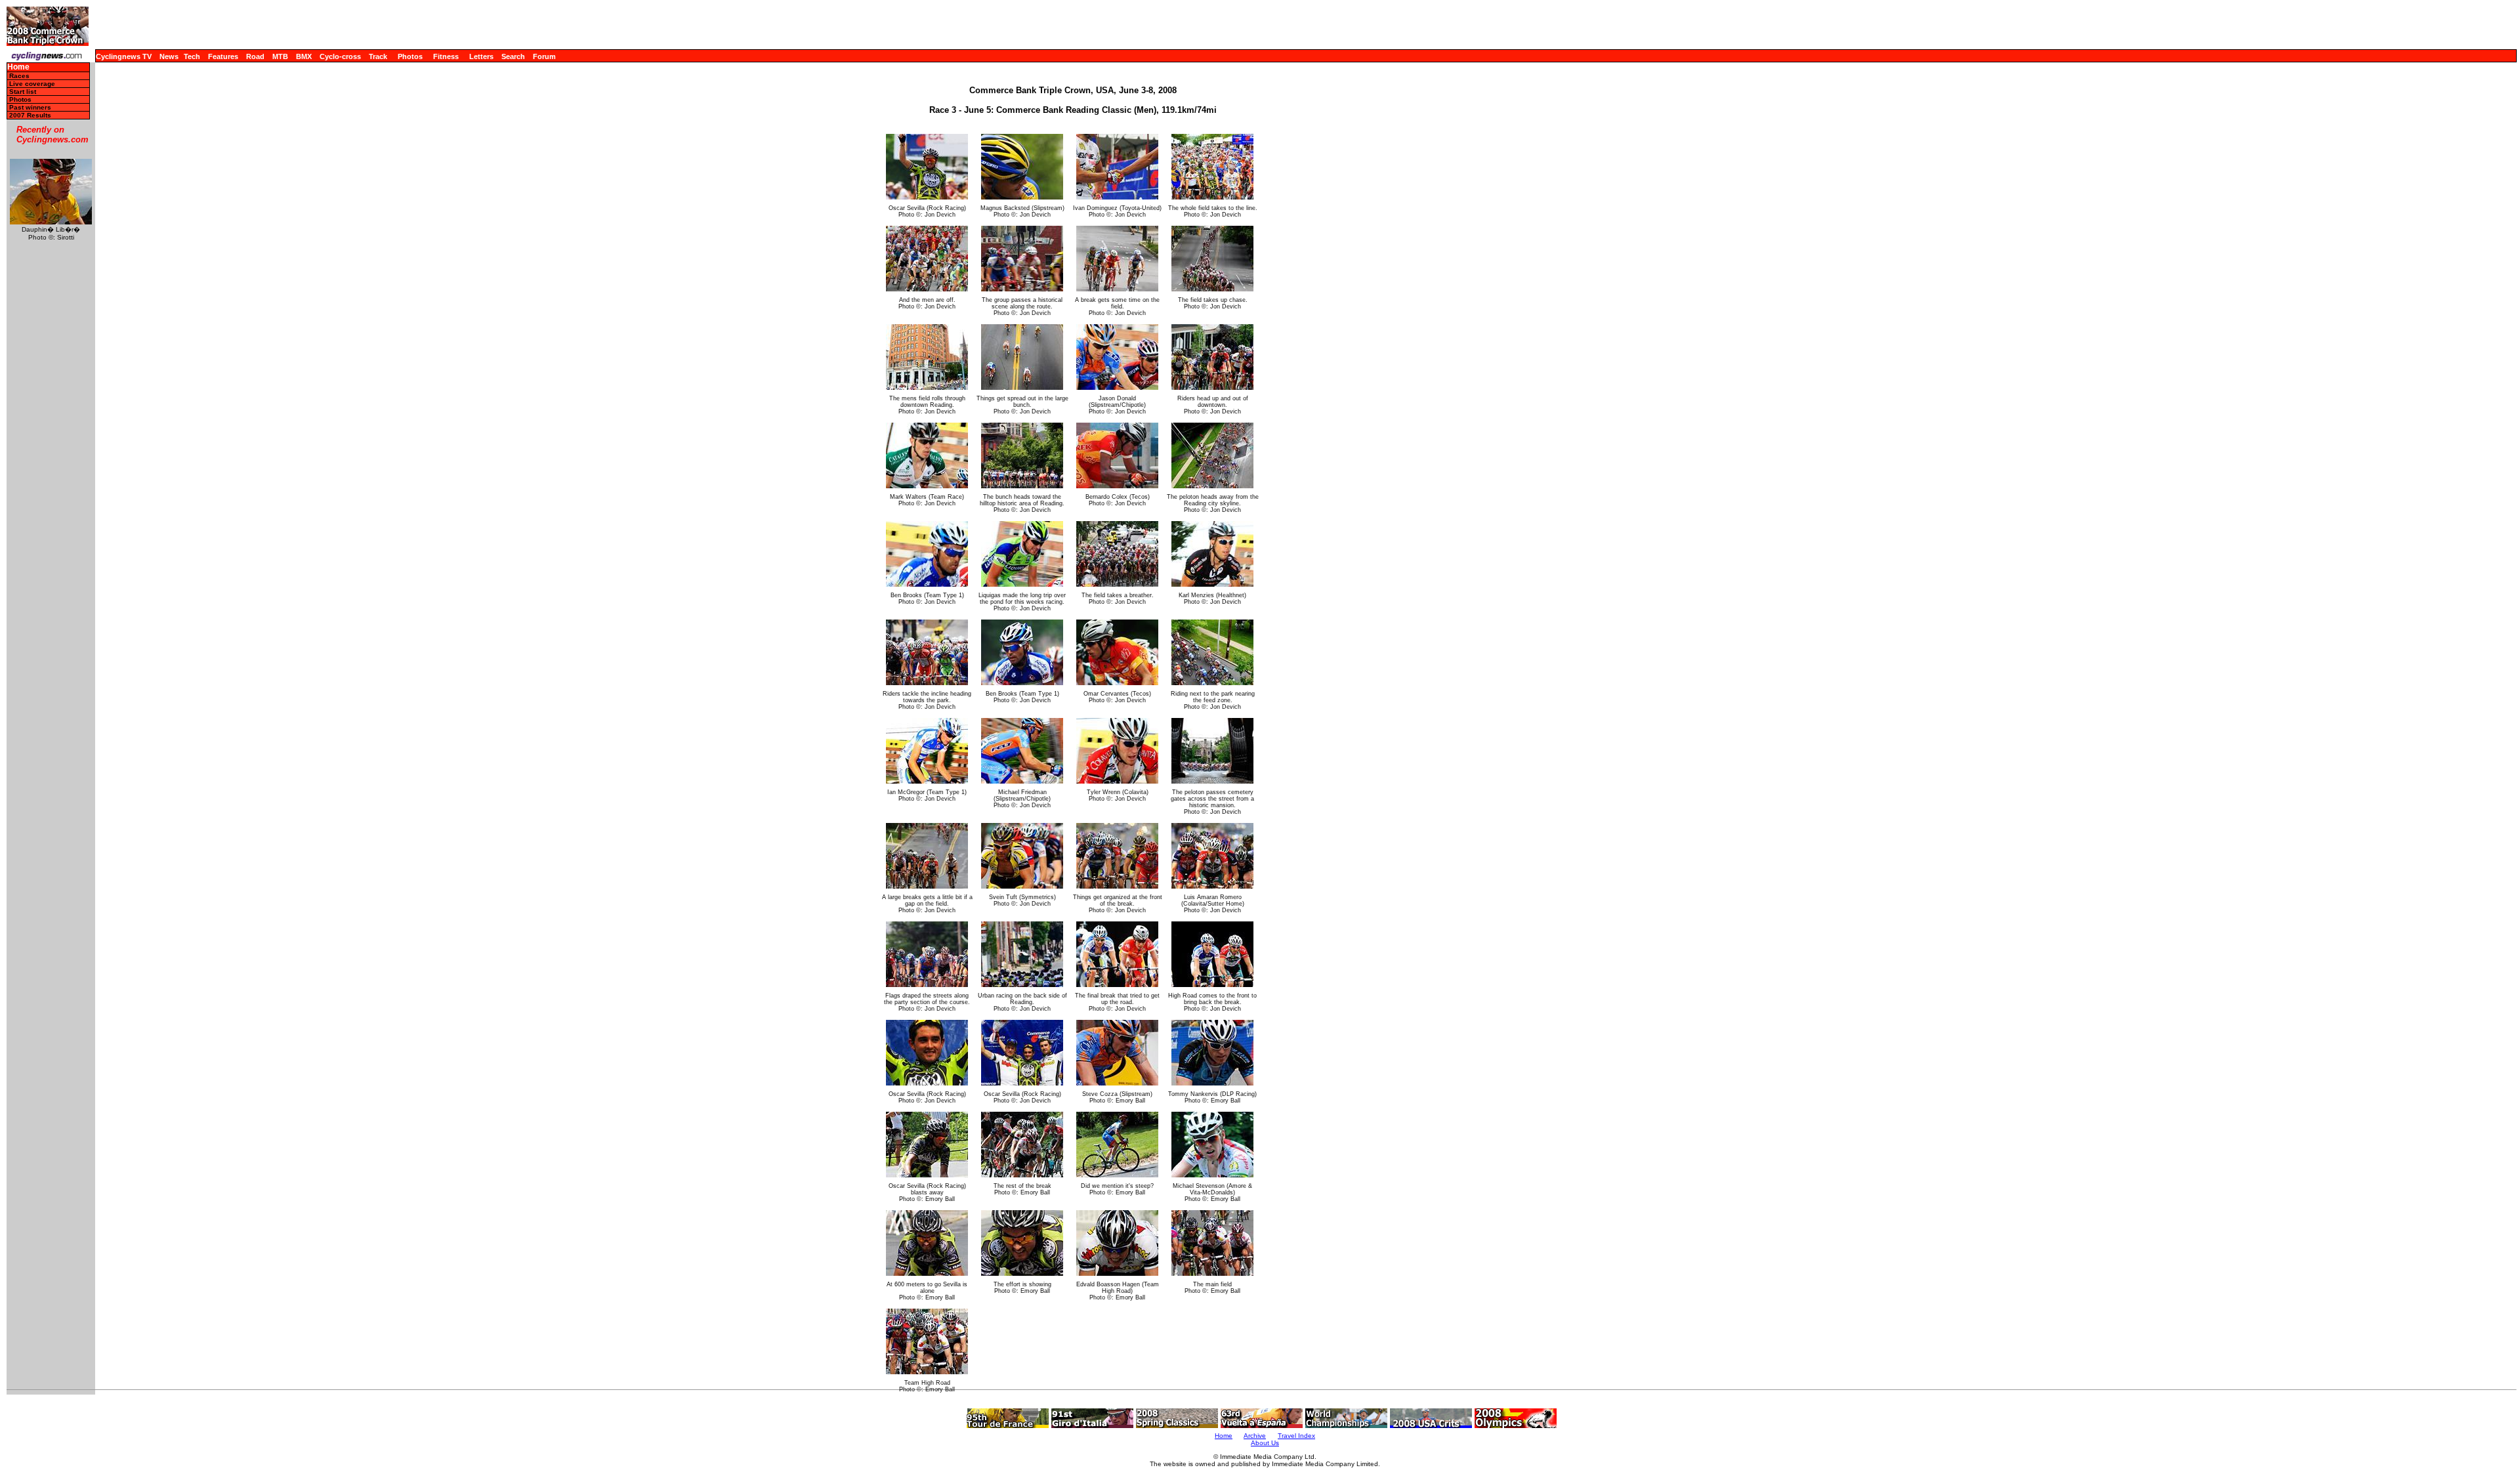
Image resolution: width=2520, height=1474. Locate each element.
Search (513, 56)
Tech (192, 56)
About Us (1265, 1443)
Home (18, 67)
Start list (23, 92)
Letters (481, 56)
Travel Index (1296, 1436)
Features (223, 56)
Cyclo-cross (340, 56)
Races (19, 76)
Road (255, 56)
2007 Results (30, 115)
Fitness (446, 56)
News (169, 56)
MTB (280, 56)
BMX (304, 56)
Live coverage (32, 84)
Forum (544, 56)
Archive (1255, 1436)
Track (378, 56)
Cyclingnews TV (124, 56)
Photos (410, 56)
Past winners (30, 107)
